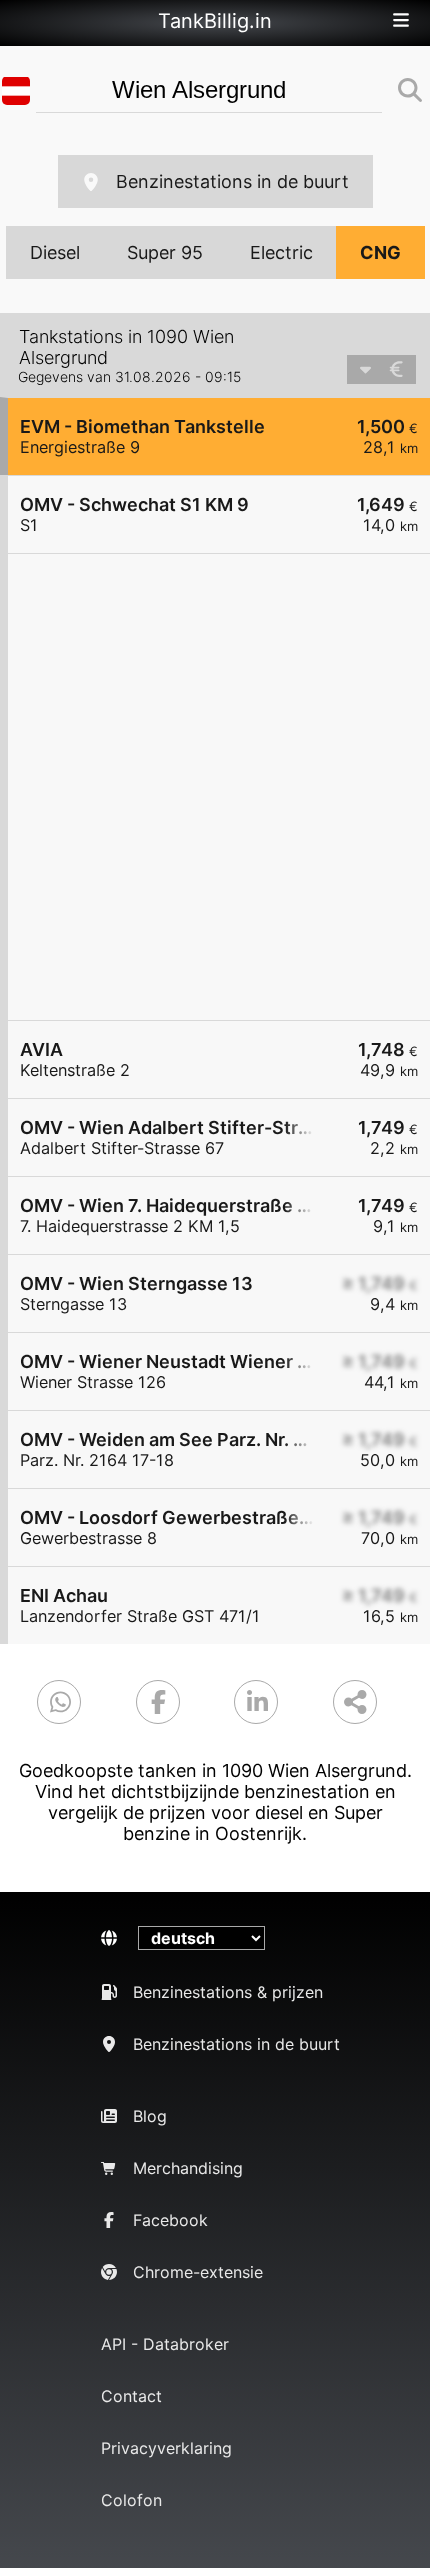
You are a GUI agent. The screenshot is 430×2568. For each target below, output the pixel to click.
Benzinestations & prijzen (228, 1992)
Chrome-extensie (198, 2272)
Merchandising (188, 2168)
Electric (281, 252)
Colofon (131, 2500)
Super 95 (165, 252)
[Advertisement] (215, 787)
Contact (131, 2396)
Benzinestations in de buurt (232, 181)
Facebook (170, 2220)
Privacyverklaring (166, 2448)
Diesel (55, 252)
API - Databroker (165, 2344)
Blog (150, 2116)
